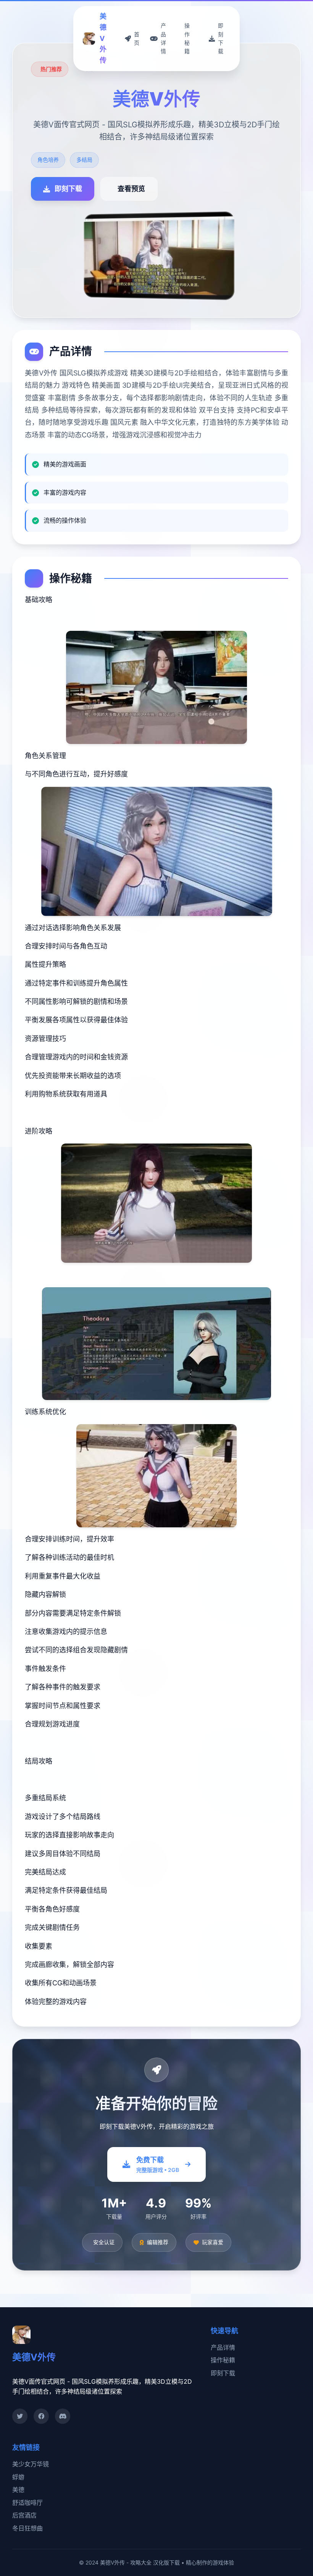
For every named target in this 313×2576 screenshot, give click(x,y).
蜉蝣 (18, 2477)
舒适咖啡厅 (27, 2503)
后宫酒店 (24, 2515)
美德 (18, 2490)
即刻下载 (223, 2373)
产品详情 (223, 2347)
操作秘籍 (223, 2360)
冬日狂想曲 (27, 2528)
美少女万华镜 (31, 2464)
